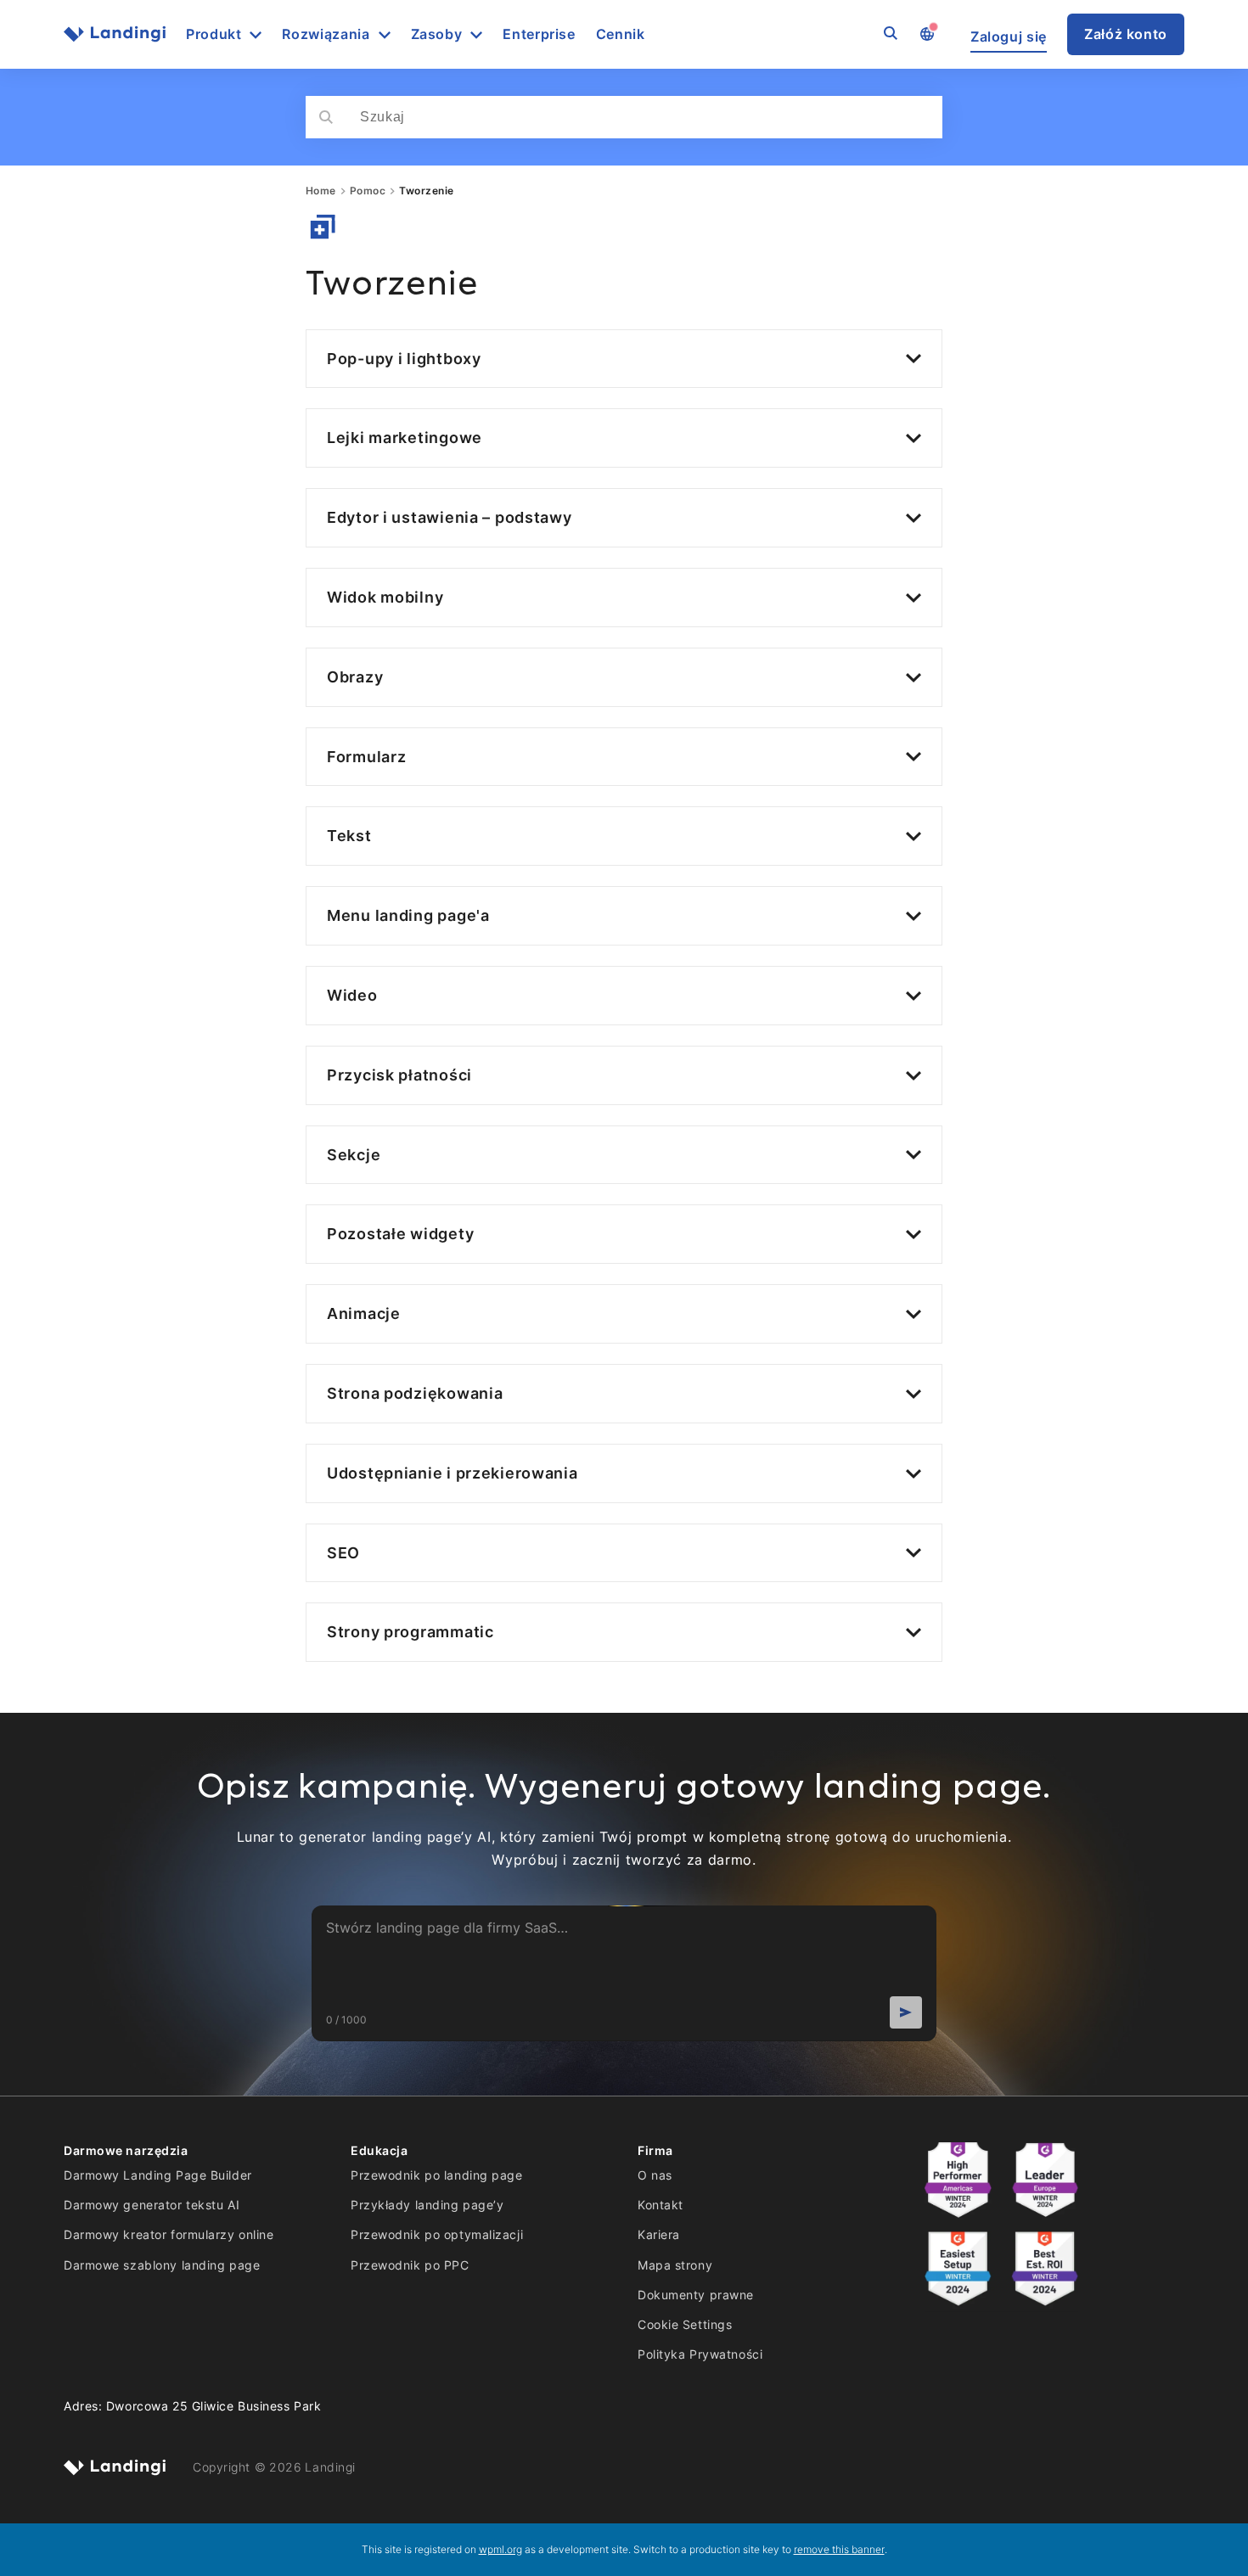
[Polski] (926, 35)
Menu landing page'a (408, 915)
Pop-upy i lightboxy (404, 359)
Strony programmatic (410, 1632)
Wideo (352, 995)
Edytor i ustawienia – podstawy (450, 517)
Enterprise (539, 34)
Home (321, 191)
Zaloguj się (1009, 37)
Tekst (349, 836)
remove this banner (839, 2549)
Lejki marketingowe (405, 438)
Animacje (364, 1313)
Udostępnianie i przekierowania (453, 1473)
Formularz (366, 757)
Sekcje (354, 1155)
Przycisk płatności (399, 1075)
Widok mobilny (385, 597)
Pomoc (368, 191)
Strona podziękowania (415, 1393)
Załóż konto (1126, 34)
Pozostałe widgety (400, 1234)
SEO (343, 1553)
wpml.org (500, 2549)
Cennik (621, 34)
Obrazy (355, 677)
